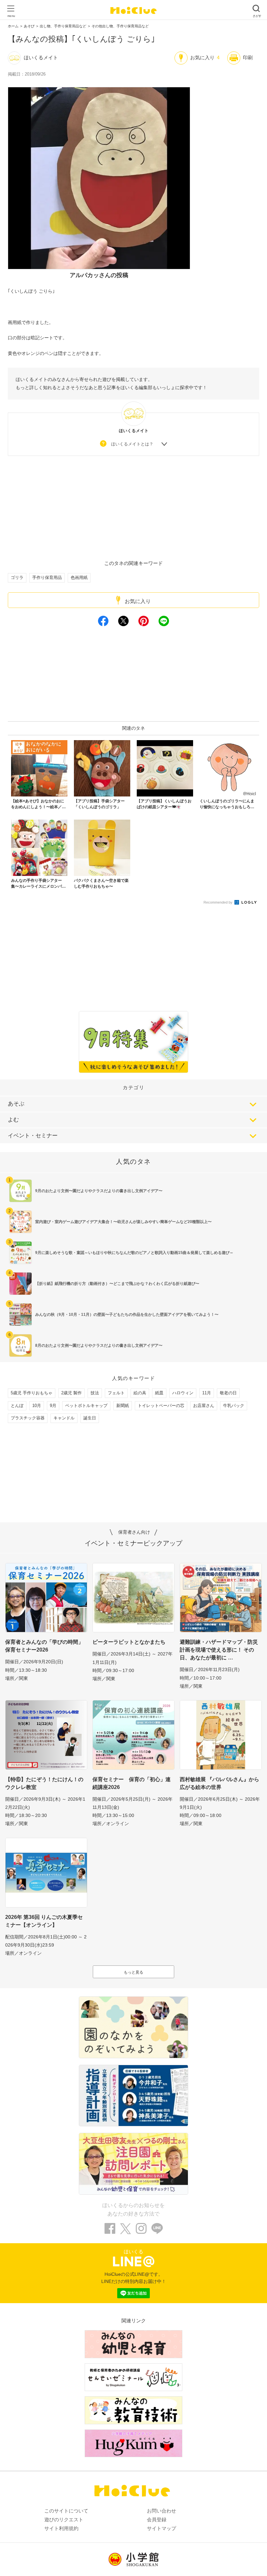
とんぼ (17, 1406)
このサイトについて (66, 2511)
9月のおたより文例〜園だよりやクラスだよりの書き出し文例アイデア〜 (99, 1191)
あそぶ (16, 1104)
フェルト (116, 1393)
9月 (53, 1406)
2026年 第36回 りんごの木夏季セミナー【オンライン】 (44, 1921)
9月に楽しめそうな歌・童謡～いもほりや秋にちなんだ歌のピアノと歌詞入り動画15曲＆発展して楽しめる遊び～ (134, 1253)
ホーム (13, 26)
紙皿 (159, 1393)
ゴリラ (17, 577)
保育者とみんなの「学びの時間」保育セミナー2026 (44, 1646)
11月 (207, 1393)
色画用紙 (79, 577)
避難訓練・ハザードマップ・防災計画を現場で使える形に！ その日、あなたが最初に (219, 1650)
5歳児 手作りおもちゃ (32, 1393)
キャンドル (64, 1418)
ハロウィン (183, 1393)
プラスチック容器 (28, 1418)
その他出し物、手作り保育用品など (120, 26)
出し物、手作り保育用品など (63, 26)
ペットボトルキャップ (86, 1406)
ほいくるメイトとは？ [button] (132, 444)
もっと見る (133, 1972)
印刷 (248, 57)
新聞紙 (123, 1406)
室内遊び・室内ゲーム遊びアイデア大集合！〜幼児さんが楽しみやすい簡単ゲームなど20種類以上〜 (123, 1222)
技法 (95, 1393)
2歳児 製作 (71, 1393)
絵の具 (140, 1393)
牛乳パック (234, 1406)
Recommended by (218, 902)
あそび (29, 26)
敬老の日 (228, 1393)
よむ (13, 1120)
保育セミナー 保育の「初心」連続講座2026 (132, 1783)
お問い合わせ (162, 2511)
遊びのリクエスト (64, 2520)
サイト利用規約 (61, 2528)
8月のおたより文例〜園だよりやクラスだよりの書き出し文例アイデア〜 (99, 1345)
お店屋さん (204, 1406)
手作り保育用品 (47, 577)
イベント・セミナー (33, 1136)
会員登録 (157, 2520)
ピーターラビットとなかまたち (129, 1642)
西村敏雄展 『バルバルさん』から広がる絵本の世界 (219, 1783)
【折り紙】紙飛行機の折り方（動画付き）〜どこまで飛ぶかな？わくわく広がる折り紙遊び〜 (117, 1284)
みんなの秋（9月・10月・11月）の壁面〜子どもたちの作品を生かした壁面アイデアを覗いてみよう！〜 (127, 1315)
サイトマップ (162, 2528)
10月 (37, 1406)
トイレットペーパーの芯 (161, 1406)
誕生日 (90, 1418)
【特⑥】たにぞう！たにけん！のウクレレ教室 (44, 1783)
